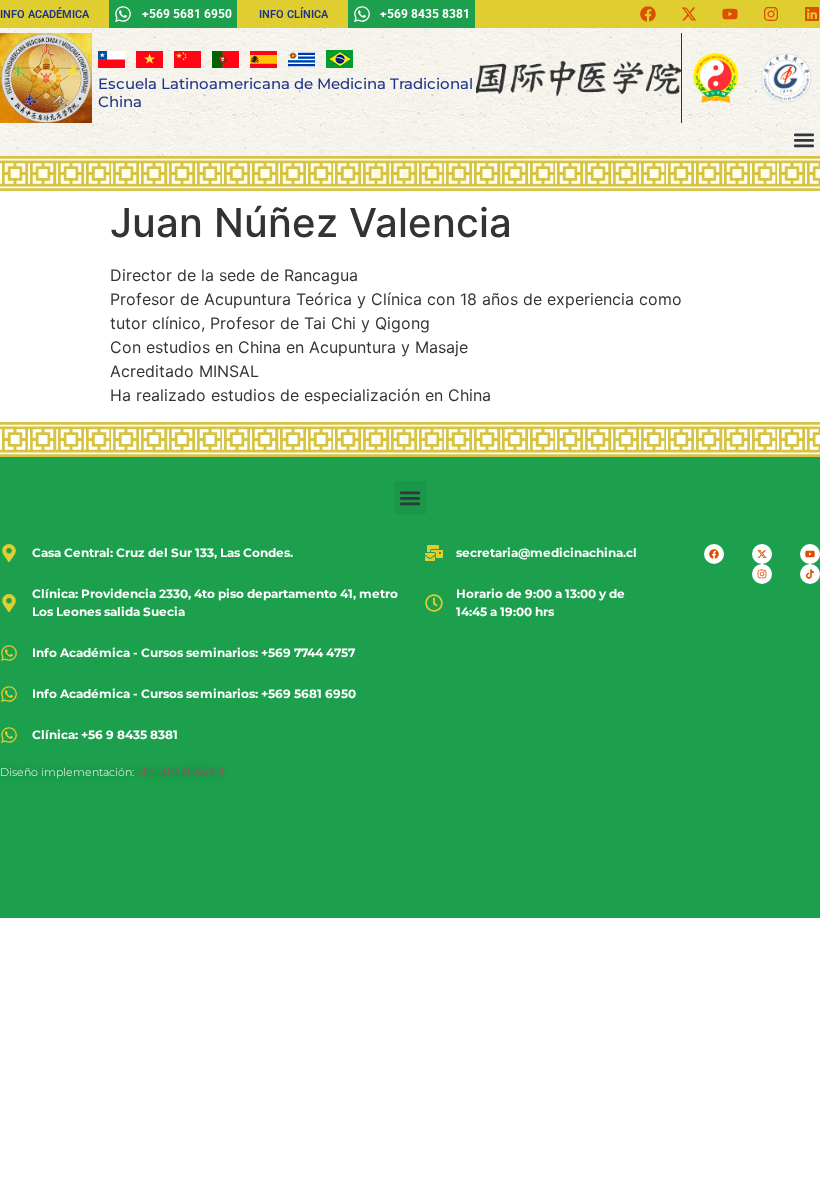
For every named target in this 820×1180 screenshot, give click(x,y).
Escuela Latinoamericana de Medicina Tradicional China (285, 92)
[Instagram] (771, 14)
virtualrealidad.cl (180, 772)
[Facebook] (648, 14)
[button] (803, 139)
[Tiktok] (810, 574)
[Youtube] (730, 14)
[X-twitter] (689, 14)
